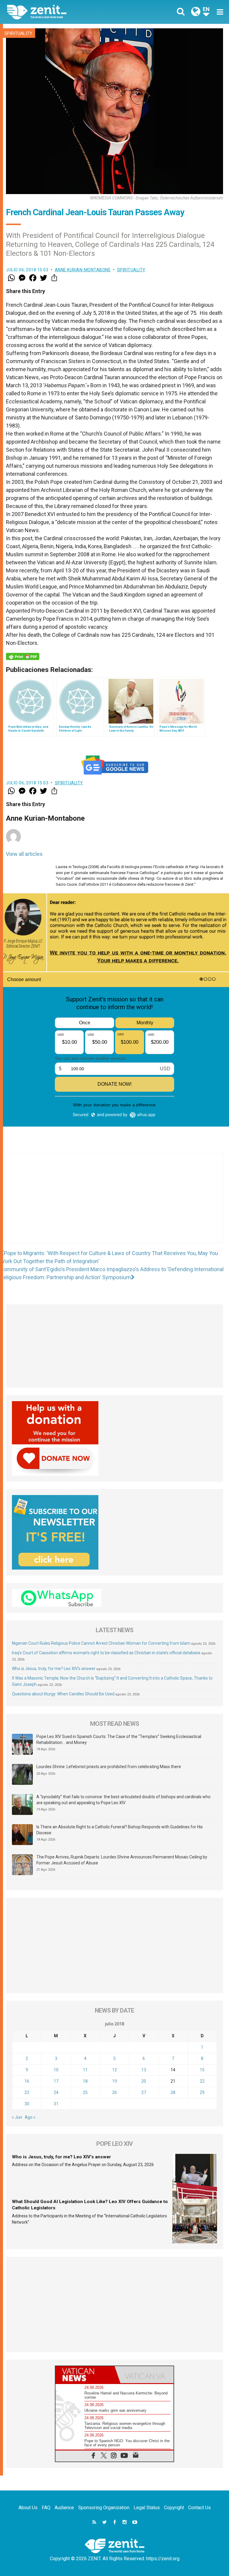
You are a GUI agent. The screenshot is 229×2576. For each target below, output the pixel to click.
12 (114, 2070)
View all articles (24, 854)
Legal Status (147, 2508)
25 (85, 2092)
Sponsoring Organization (104, 2508)
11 (85, 2070)
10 (56, 2070)
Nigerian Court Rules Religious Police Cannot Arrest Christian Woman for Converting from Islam (101, 1643)
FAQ (46, 2508)
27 (144, 2092)
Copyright (174, 2508)
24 (56, 2092)
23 (27, 2092)
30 (27, 2104)
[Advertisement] (114, 1204)
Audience (64, 2508)
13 (144, 2070)
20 (144, 2081)
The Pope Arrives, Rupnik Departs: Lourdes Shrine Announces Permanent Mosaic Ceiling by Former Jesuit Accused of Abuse (122, 1860)
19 (114, 2081)
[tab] (85, 2375)
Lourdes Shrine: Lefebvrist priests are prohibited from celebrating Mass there (109, 1767)
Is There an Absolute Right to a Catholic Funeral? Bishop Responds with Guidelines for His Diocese (120, 1830)
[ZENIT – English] (64, 12)
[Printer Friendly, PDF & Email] (23, 656)
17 (56, 2081)
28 (173, 2092)
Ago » (30, 2117)
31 (56, 2104)
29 (202, 2092)
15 (202, 2070)
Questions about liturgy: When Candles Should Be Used (63, 1694)
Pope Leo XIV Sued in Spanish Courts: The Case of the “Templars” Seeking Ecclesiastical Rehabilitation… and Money (119, 1739)
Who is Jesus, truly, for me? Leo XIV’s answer (54, 1669)
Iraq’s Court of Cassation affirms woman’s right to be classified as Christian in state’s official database (106, 1653)
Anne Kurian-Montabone (83, 270)
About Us (28, 2508)
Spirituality (18, 33)
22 (202, 2081)
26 (114, 2092)
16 (27, 2081)
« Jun (17, 2117)
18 (85, 2081)
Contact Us (199, 2508)
